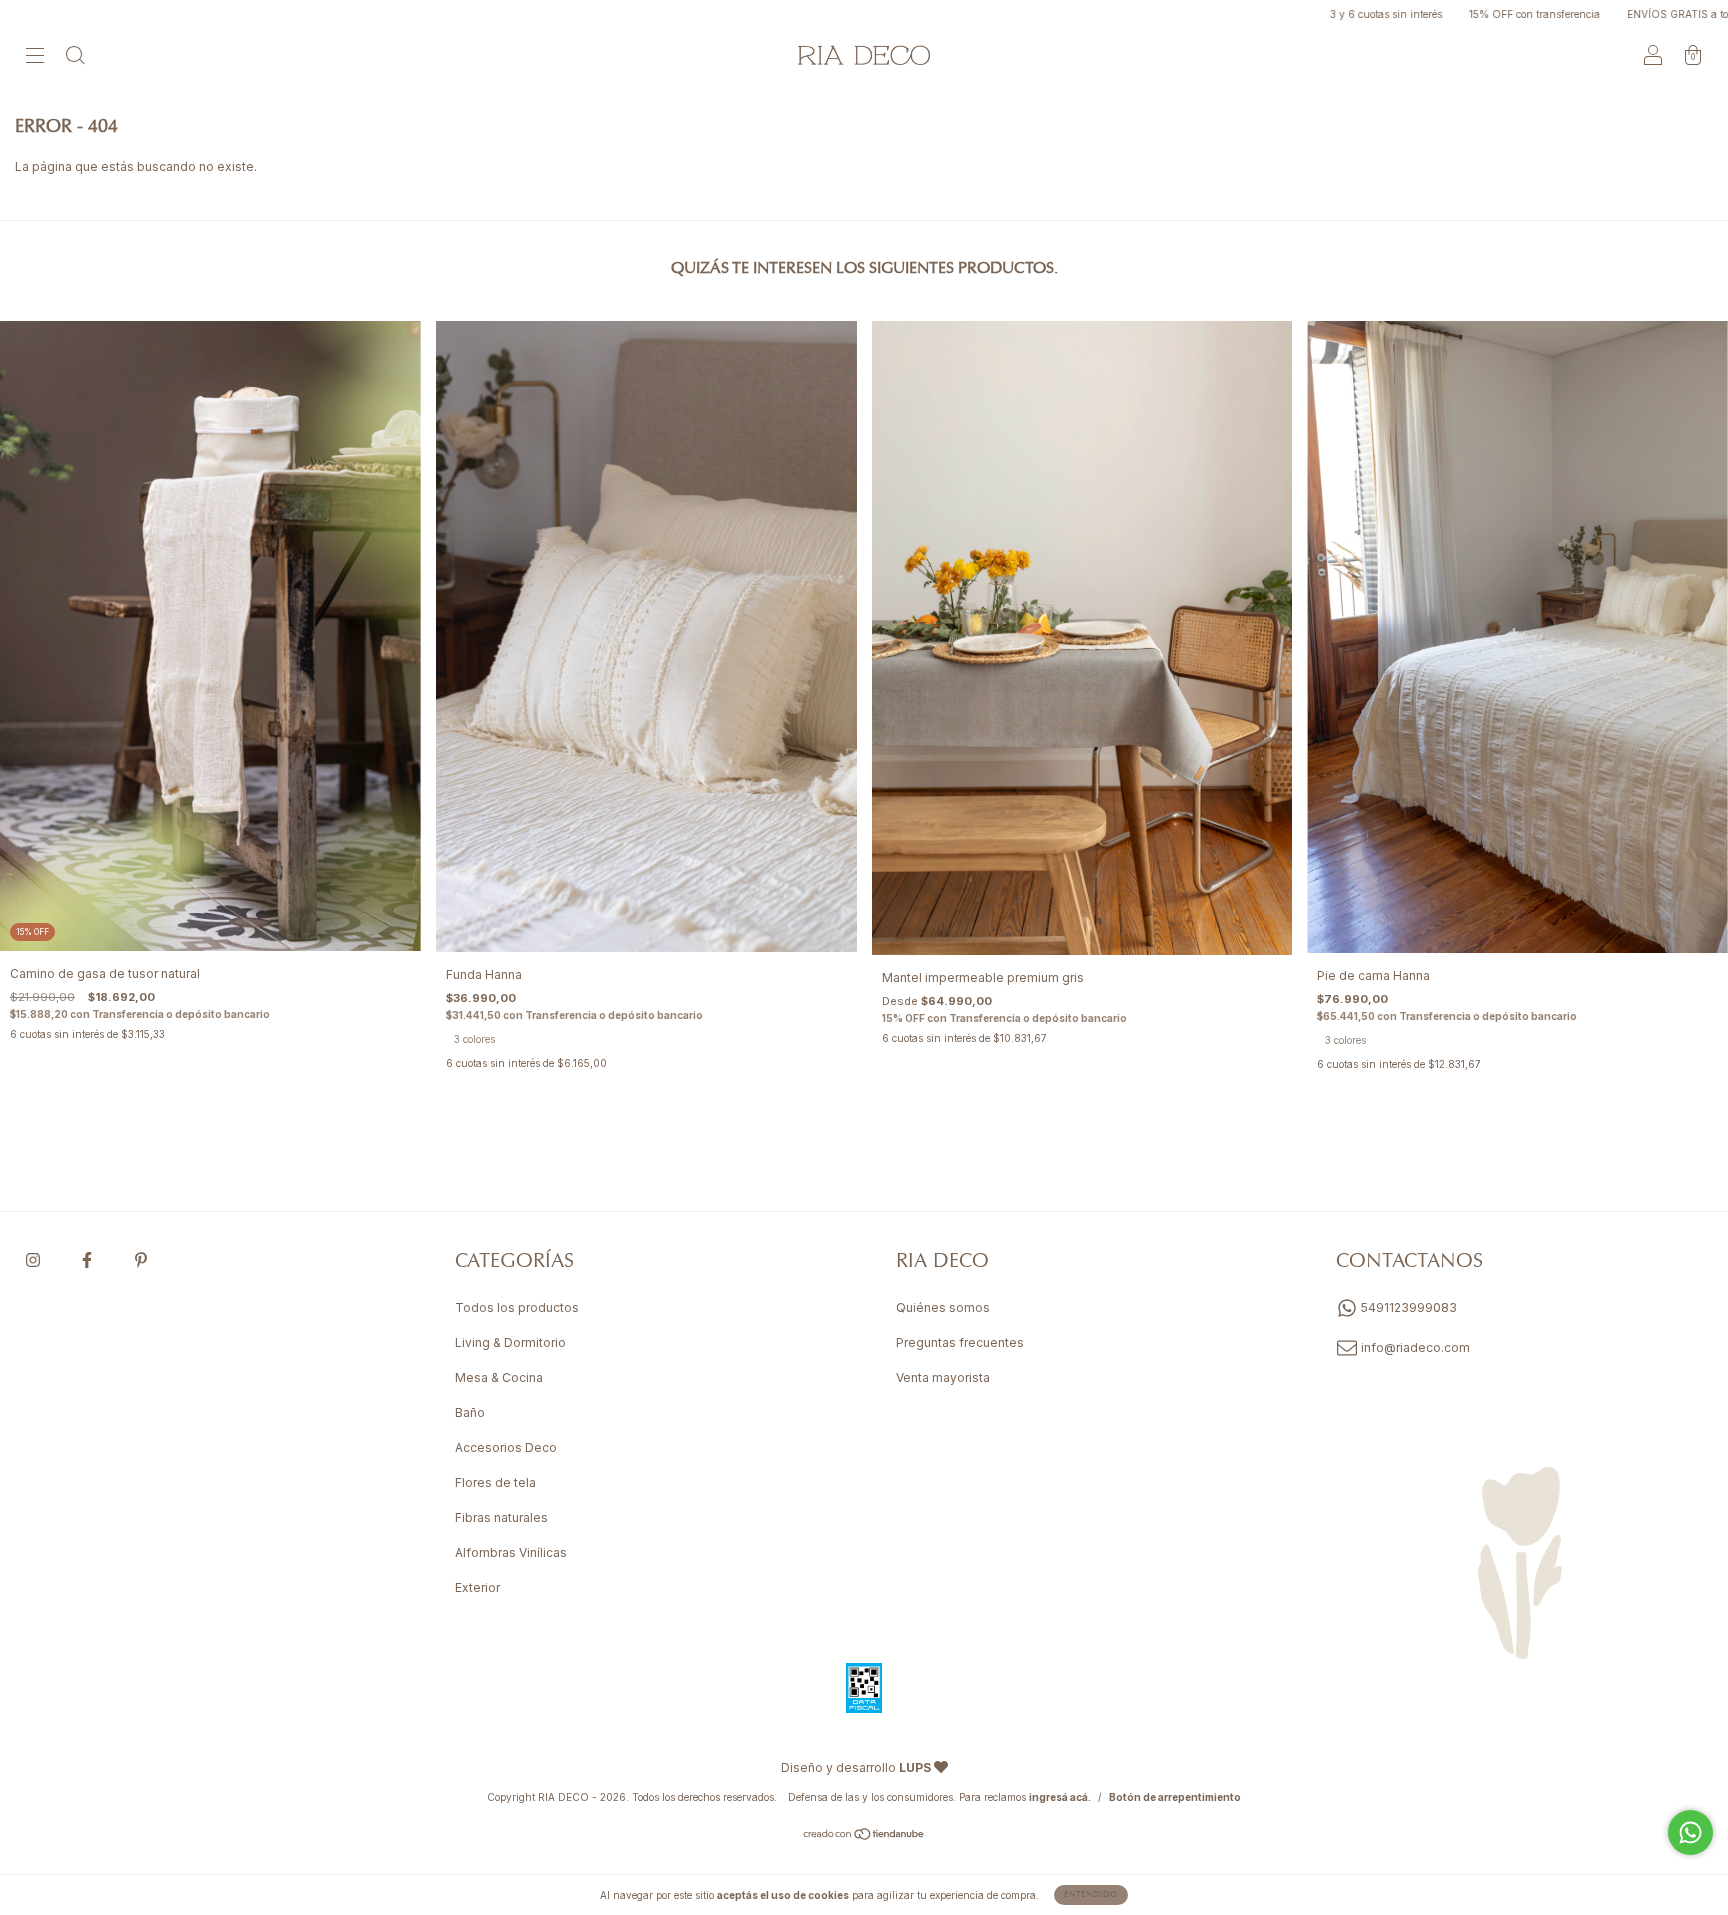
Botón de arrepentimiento (1175, 1797)
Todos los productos (517, 1307)
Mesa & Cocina (499, 1377)
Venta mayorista (943, 1377)
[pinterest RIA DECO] (141, 1260)
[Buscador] (75, 57)
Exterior (477, 1587)
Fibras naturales (501, 1517)
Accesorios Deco (506, 1447)
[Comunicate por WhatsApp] (1690, 1832)
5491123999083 (1407, 1307)
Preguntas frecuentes (960, 1342)
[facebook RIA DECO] (88, 1260)
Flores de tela (495, 1482)
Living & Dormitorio (510, 1342)
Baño (470, 1412)
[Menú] (35, 57)
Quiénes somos (943, 1307)
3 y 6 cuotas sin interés (1289, 14)
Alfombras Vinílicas (511, 1552)
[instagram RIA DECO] (34, 1260)
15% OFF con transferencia (1438, 14)
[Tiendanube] (864, 1836)
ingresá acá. (1060, 1797)
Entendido (1091, 1895)
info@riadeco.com (1415, 1347)
